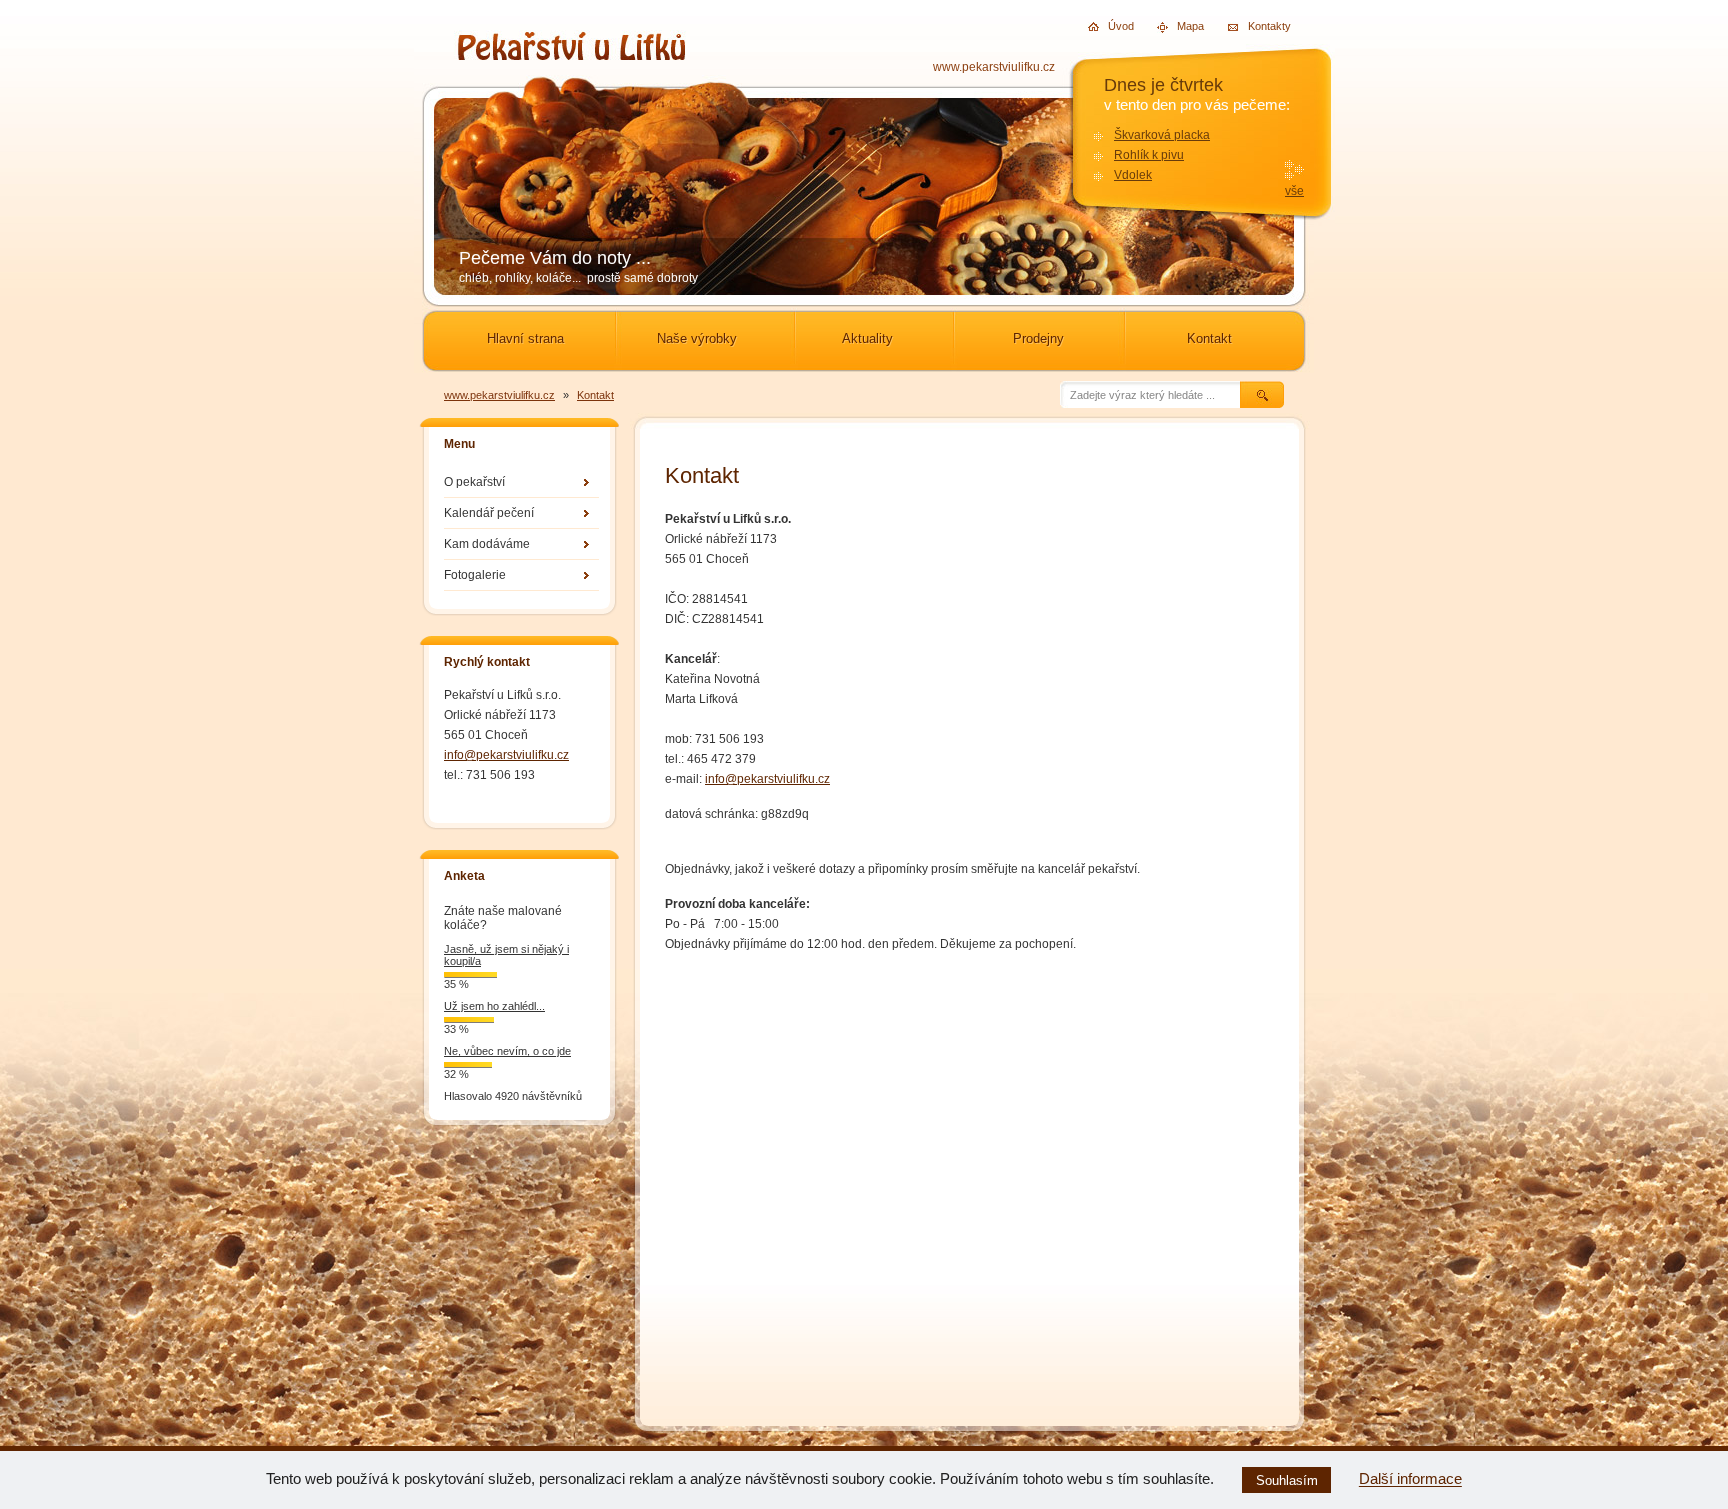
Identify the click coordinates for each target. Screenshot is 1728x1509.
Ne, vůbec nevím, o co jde (507, 1051)
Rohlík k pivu (1149, 155)
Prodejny (1038, 338)
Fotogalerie (475, 575)
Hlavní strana (525, 338)
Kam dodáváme (487, 544)
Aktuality (867, 338)
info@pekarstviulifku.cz (506, 755)
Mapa (1182, 26)
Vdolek (1133, 175)
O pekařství (474, 482)
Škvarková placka (1162, 135)
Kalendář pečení (489, 513)
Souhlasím (1287, 1480)
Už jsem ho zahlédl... (494, 1006)
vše (1294, 191)
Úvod (1113, 26)
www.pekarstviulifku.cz (994, 67)
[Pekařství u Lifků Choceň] (572, 54)
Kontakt (1209, 338)
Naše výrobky (697, 338)
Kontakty (1253, 25)
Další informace (1410, 1479)
